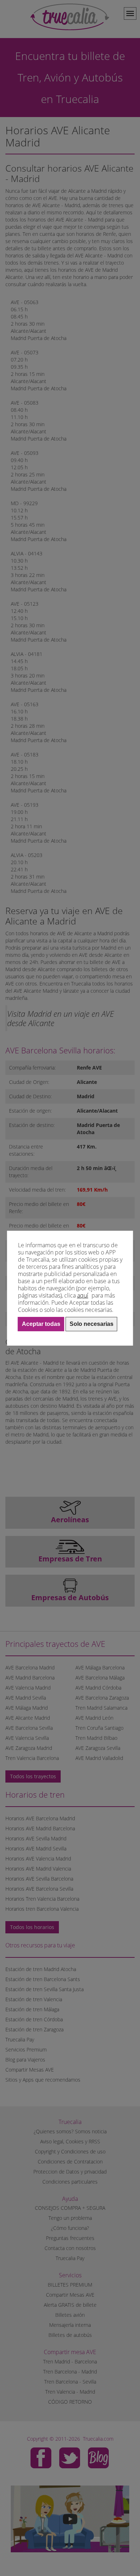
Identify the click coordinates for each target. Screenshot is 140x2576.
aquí (83, 1295)
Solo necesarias (92, 1324)
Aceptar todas (41, 1324)
